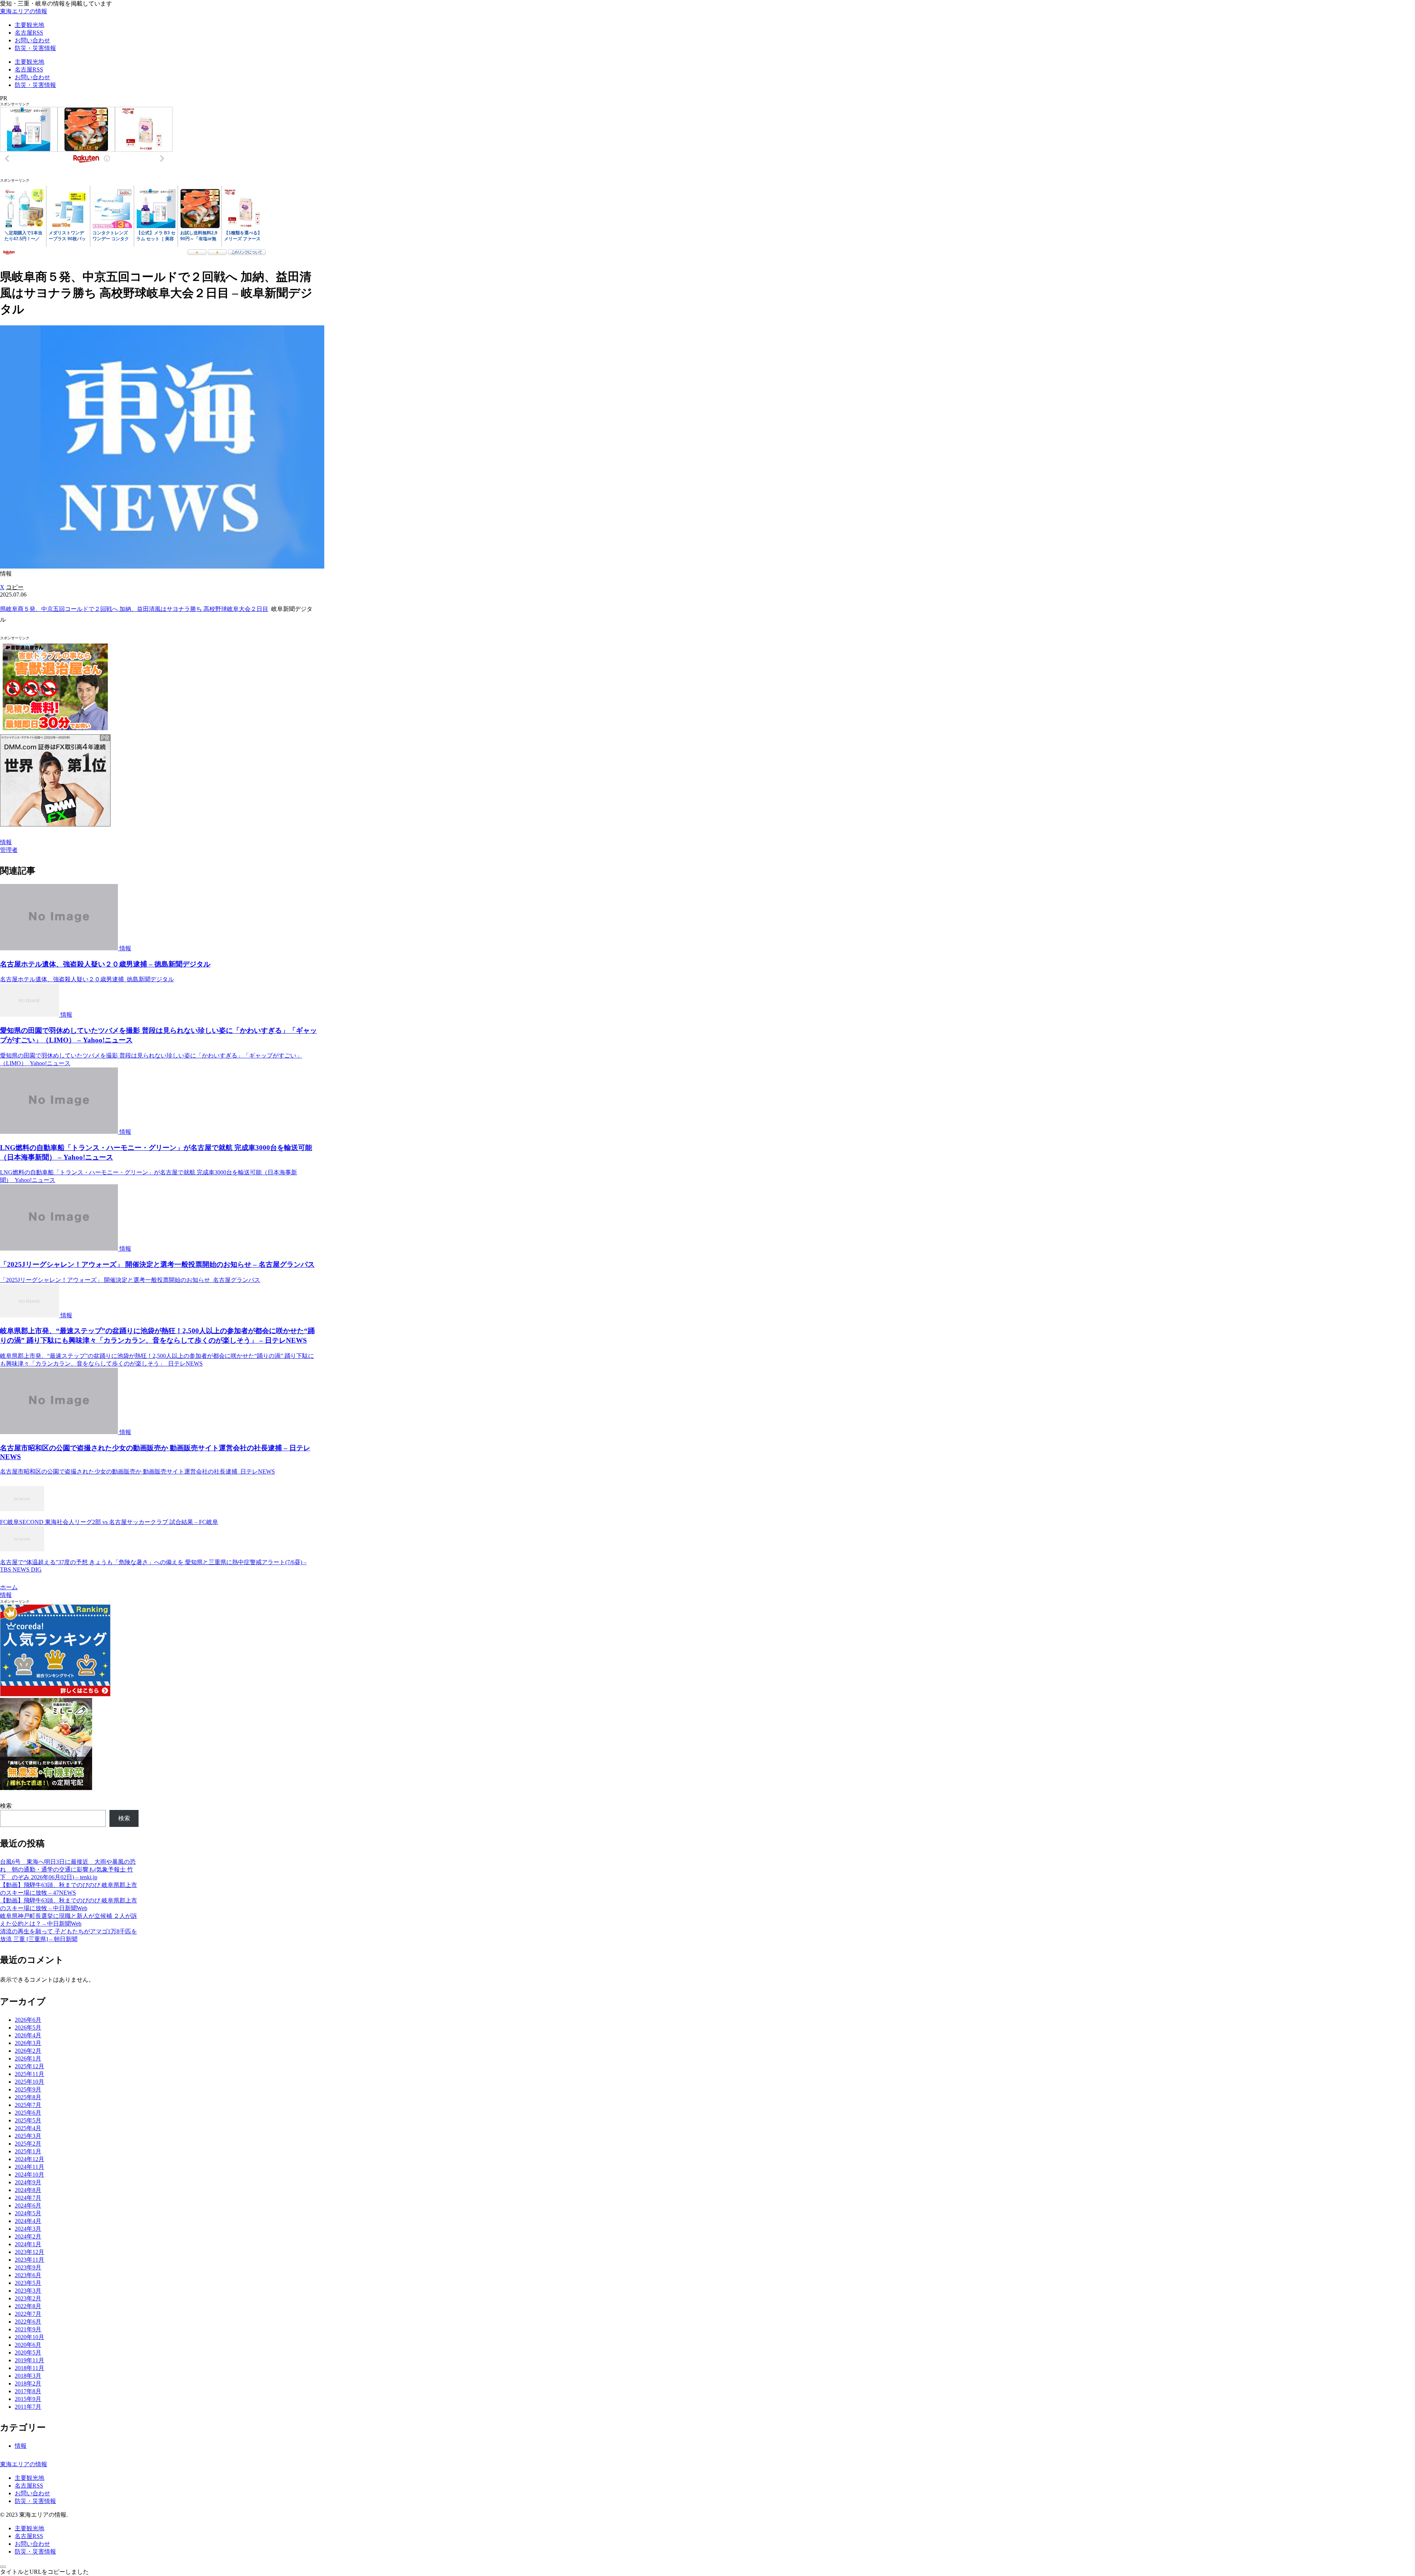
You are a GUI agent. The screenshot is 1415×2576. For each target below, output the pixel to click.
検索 (6, 1806)
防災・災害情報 (35, 2501)
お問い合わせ (32, 2493)
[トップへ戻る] (3, 2567)
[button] (15, 587)
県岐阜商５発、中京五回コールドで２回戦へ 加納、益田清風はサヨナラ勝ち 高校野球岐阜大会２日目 (134, 609)
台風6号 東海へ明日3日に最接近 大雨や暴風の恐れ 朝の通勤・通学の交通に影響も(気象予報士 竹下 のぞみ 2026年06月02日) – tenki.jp (68, 1869)
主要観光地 (29, 2478)
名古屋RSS (29, 2486)
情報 (6, 842)
